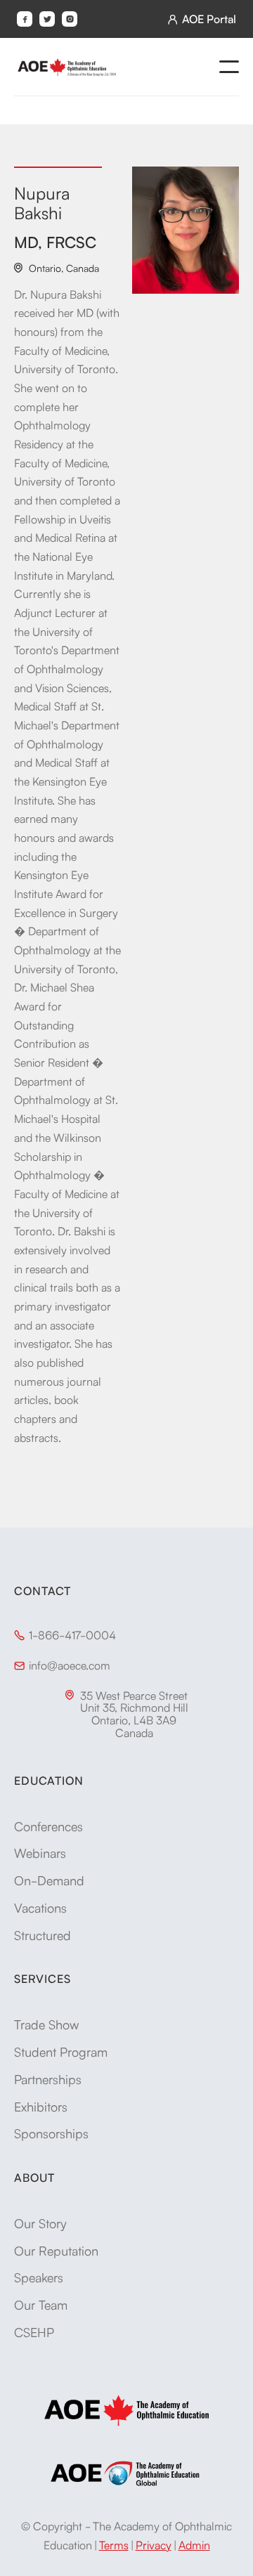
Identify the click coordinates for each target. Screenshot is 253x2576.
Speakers (39, 2277)
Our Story (40, 2223)
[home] (67, 67)
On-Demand (49, 1880)
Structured (43, 1934)
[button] (229, 67)
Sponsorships (51, 2133)
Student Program (61, 2051)
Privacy (154, 2544)
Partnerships (48, 2079)
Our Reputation (56, 2250)
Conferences (48, 1826)
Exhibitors (41, 2106)
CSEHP (34, 2331)
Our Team (41, 2304)
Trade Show (46, 2024)
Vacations (40, 1907)
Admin (194, 2544)
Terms (114, 2544)
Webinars (40, 1852)
